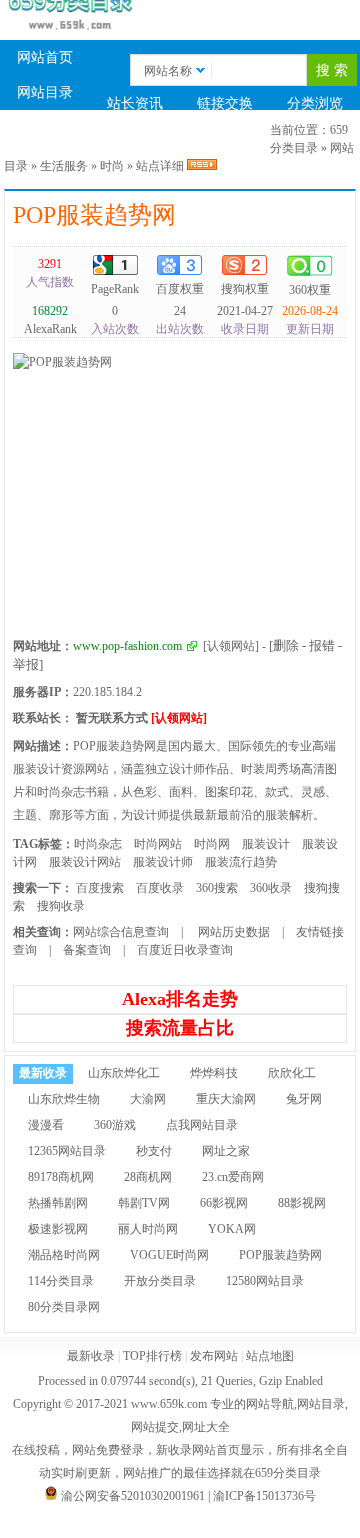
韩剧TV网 (144, 1203)
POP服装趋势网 (94, 215)
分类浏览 (315, 103)
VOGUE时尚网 (169, 1255)
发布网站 (214, 1356)
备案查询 (87, 950)
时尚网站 (158, 844)
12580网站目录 (265, 1281)
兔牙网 (304, 1099)
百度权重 (180, 289)
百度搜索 (100, 888)
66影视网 (224, 1203)
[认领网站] (231, 646)
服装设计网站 (85, 862)
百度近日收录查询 (185, 950)
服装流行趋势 (241, 862)
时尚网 (212, 844)
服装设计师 (163, 862)
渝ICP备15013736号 (264, 1496)
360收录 (271, 888)
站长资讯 (135, 103)
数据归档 (135, 138)
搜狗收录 (61, 906)
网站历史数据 (232, 932)
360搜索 (217, 888)
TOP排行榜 (225, 138)
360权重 (310, 290)
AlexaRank (50, 320)
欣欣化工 (292, 1073)
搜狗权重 (245, 289)
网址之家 (226, 1151)
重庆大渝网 (226, 1099)
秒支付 (154, 1151)
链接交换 (225, 103)
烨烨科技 (214, 1073)
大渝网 (148, 1099)
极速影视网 (58, 1229)
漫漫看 (46, 1125)
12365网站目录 (67, 1151)
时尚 (112, 166)
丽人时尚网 (148, 1229)
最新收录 (45, 138)
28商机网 (148, 1177)
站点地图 (270, 1356)
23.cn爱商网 (233, 1177)
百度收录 (160, 888)
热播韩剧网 (58, 1203)
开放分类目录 (160, 1281)
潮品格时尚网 (64, 1255)
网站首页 (45, 57)
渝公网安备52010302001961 (133, 1496)
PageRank (115, 289)
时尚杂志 (98, 844)
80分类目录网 (64, 1307)
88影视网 (302, 1203)
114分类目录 (61, 1281)
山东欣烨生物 (64, 1099)
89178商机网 (61, 1177)
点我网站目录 (202, 1125)
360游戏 (115, 1125)
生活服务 (64, 166)
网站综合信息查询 (121, 932)
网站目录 (45, 92)
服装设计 (266, 844)
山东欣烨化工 (124, 1073)
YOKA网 (232, 1229)
